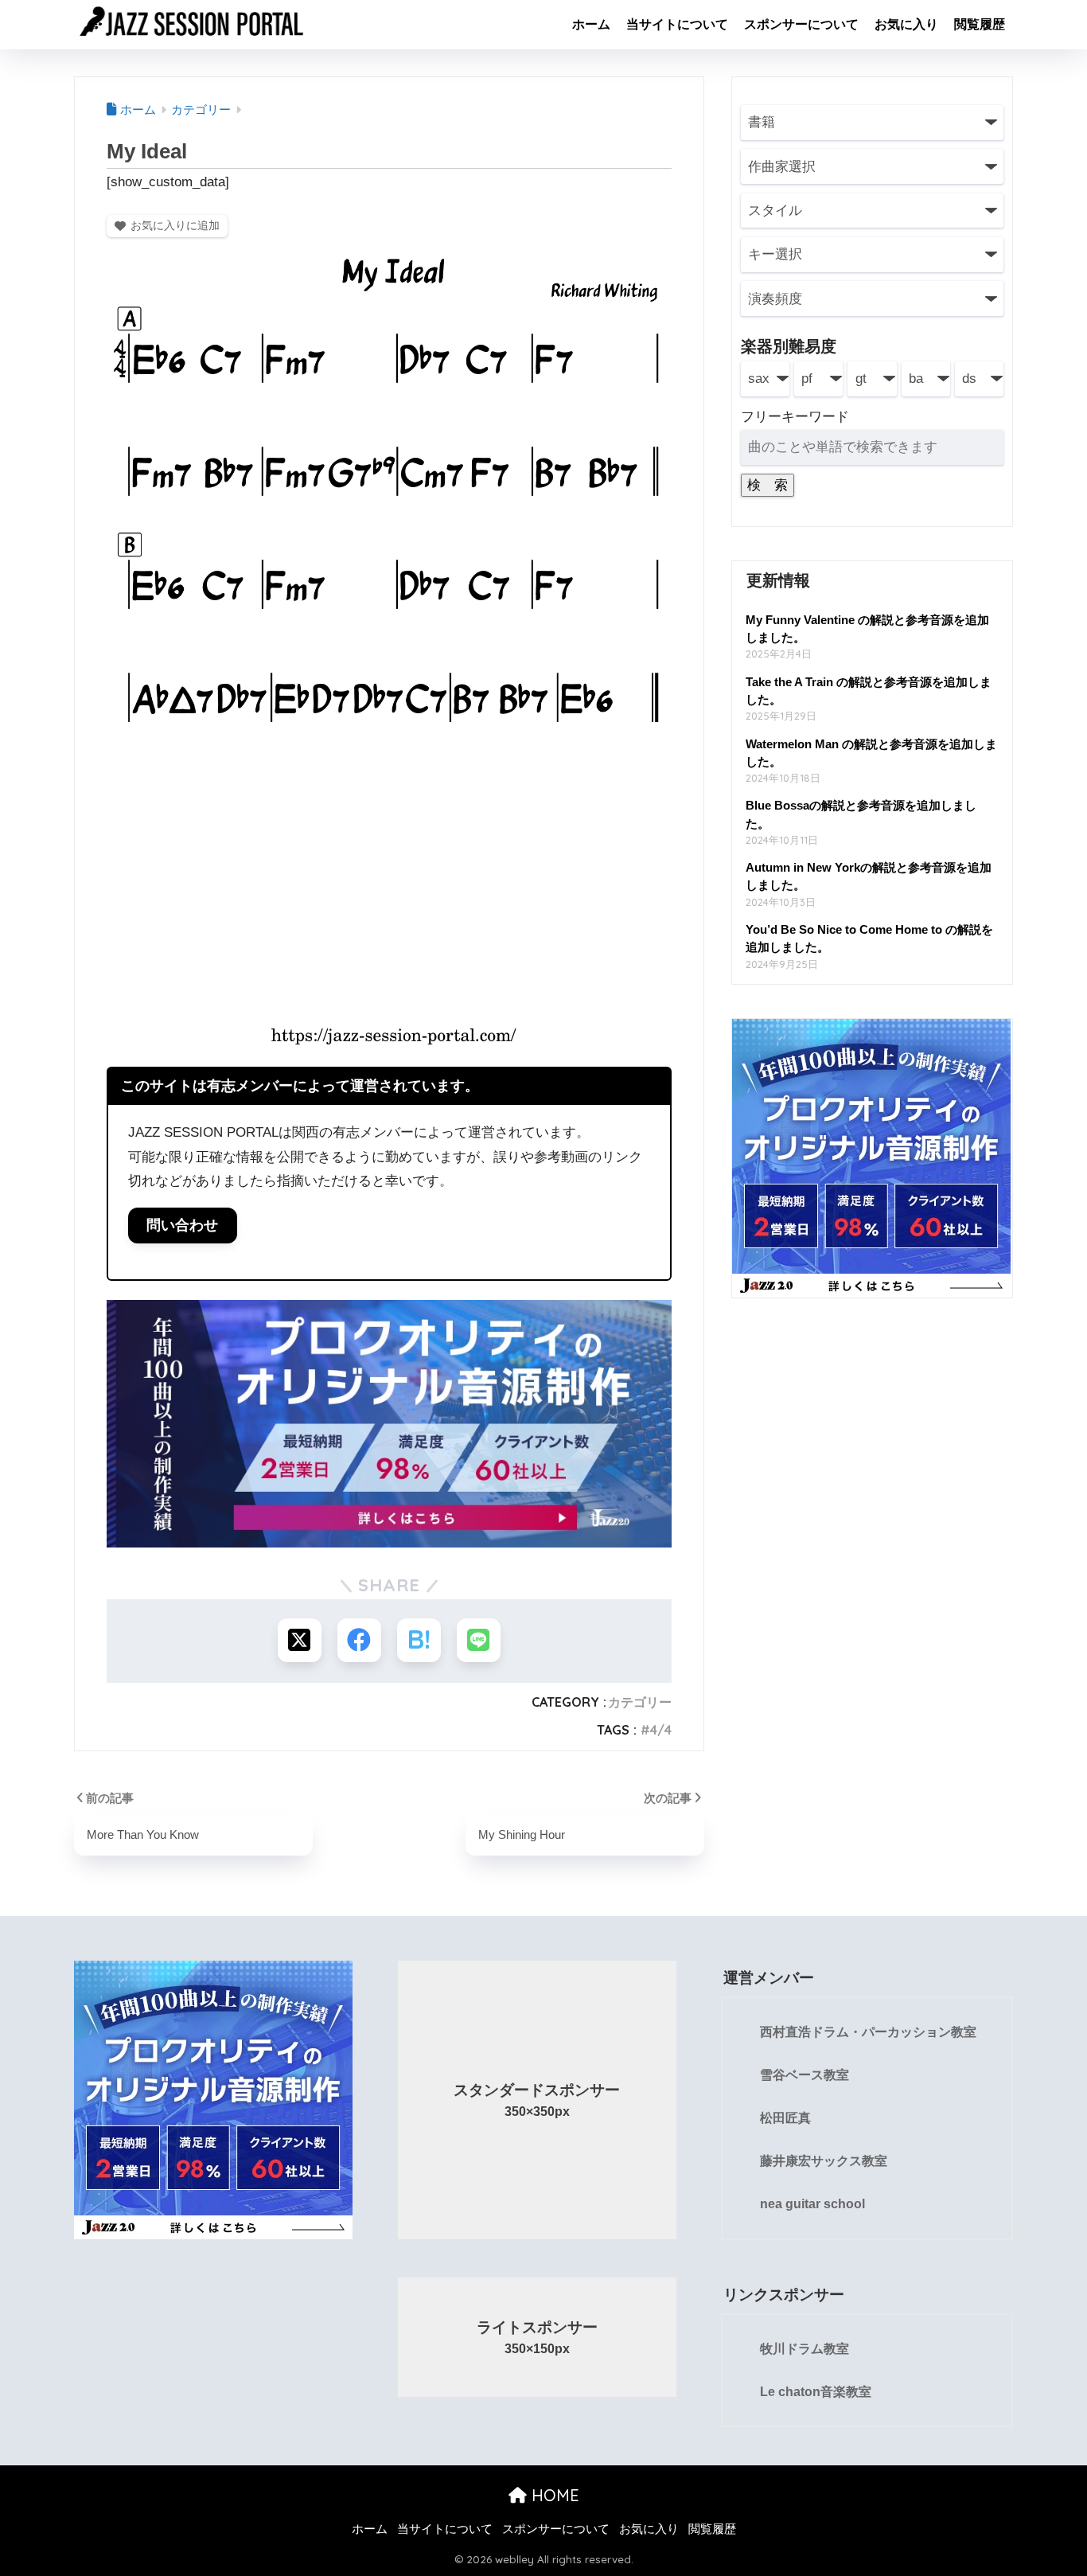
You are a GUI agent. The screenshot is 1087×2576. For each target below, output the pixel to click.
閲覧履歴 (980, 24)
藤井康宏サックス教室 (824, 2161)
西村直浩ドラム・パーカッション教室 (868, 2032)
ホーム (591, 24)
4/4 (661, 1730)
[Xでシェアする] (300, 1640)
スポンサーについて (801, 24)
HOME (553, 2495)
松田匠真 (785, 2118)
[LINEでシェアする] (479, 1640)
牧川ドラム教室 (805, 2349)
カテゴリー (640, 1702)
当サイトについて (677, 24)
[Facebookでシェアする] (359, 1640)
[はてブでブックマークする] (419, 1640)
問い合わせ (182, 1225)
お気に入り (906, 24)
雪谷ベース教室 (805, 2075)
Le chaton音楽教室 (816, 2392)
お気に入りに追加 (175, 225)
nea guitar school (812, 2204)
